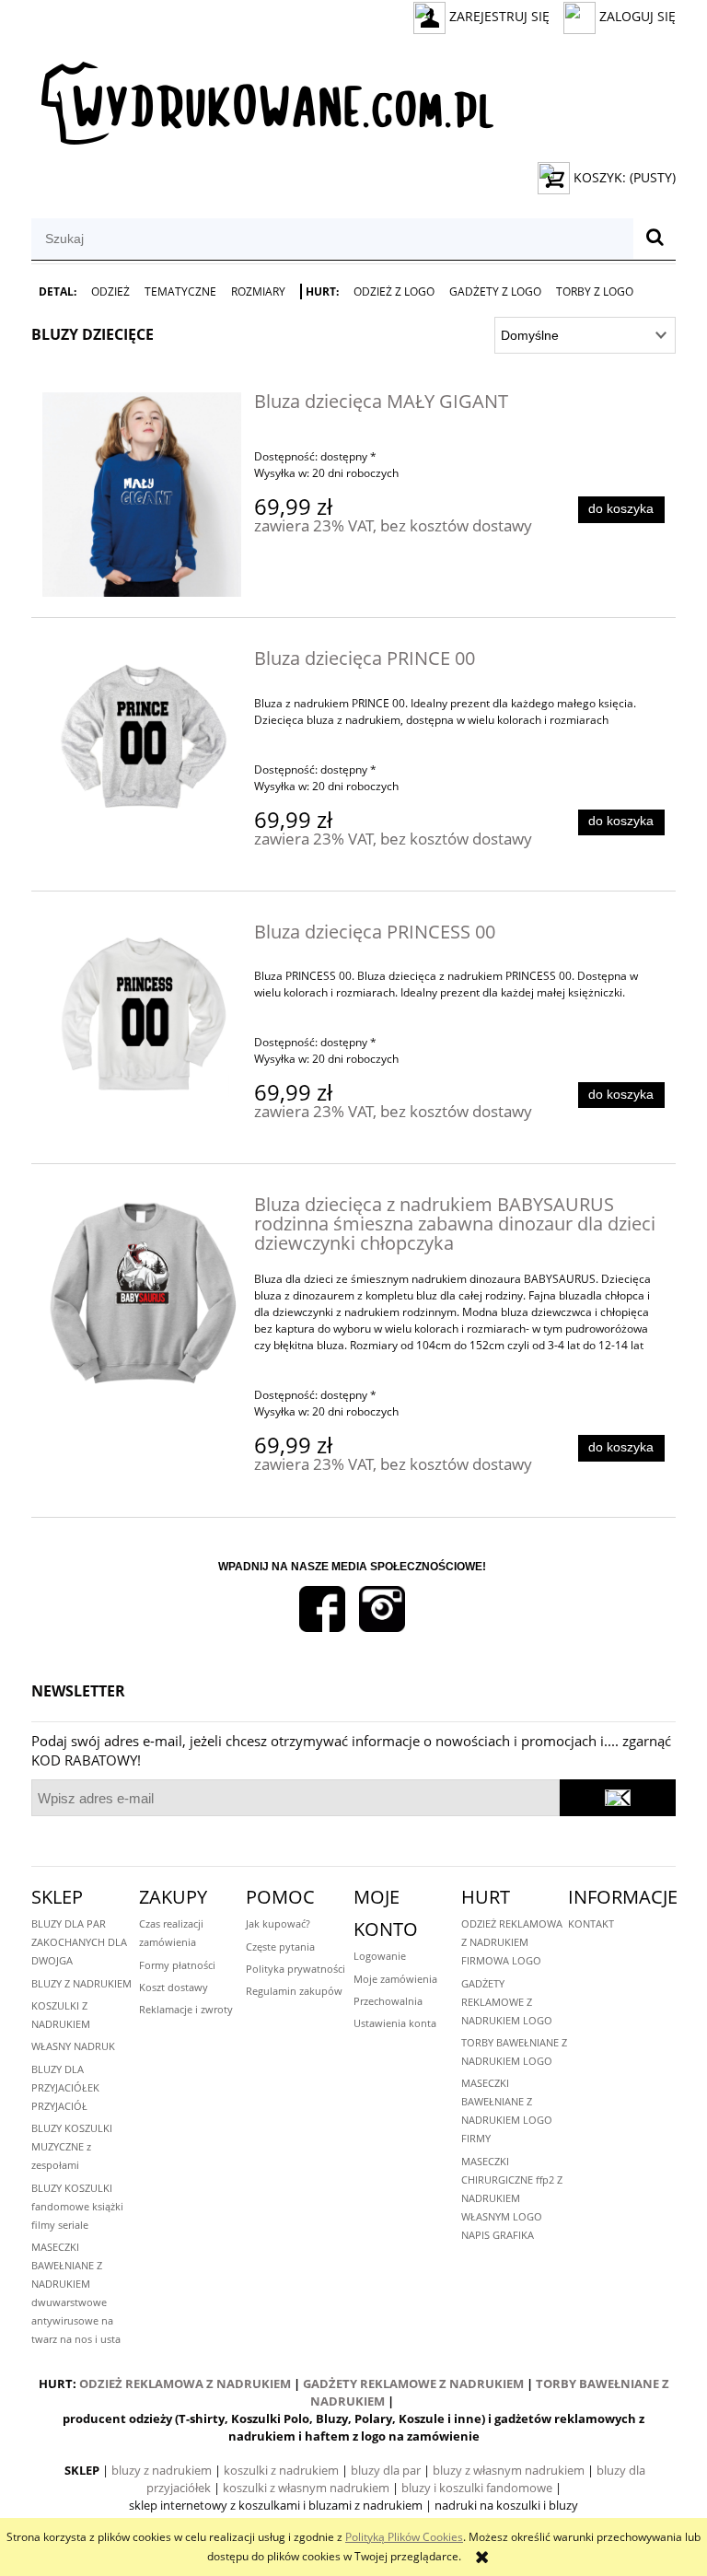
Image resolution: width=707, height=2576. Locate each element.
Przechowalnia (388, 2001)
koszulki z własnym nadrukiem (306, 2488)
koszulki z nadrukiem (281, 2470)
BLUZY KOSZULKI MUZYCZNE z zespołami (72, 2146)
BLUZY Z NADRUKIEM (81, 1983)
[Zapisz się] (618, 1798)
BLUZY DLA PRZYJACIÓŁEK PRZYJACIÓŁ (65, 2087)
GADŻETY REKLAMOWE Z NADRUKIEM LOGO (507, 2002)
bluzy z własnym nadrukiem (509, 2470)
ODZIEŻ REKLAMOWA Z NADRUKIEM (185, 2384)
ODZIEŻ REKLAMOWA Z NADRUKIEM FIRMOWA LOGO (512, 1942)
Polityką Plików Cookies (404, 2537)
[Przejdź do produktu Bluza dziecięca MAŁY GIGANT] (142, 495)
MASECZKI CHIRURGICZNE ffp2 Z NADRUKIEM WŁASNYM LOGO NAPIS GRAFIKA (512, 2198)
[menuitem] (58, 292)
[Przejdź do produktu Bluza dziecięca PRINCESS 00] (142, 1016)
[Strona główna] (262, 97)
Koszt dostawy (174, 1987)
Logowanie (380, 1956)
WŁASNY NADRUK (73, 2046)
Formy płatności (177, 1965)
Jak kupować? (278, 1923)
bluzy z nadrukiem (162, 2470)
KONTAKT (591, 1923)
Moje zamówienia (395, 1979)
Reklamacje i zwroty (186, 2009)
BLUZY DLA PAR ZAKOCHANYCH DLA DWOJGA (79, 1942)
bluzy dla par (386, 2470)
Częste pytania (280, 1947)
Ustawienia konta (395, 2023)
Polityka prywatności (296, 1969)
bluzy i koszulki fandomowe (477, 2488)
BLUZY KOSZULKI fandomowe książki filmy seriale (77, 2206)
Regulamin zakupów (294, 1991)
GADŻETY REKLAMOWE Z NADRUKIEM (413, 2384)
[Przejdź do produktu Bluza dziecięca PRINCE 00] (142, 737)
